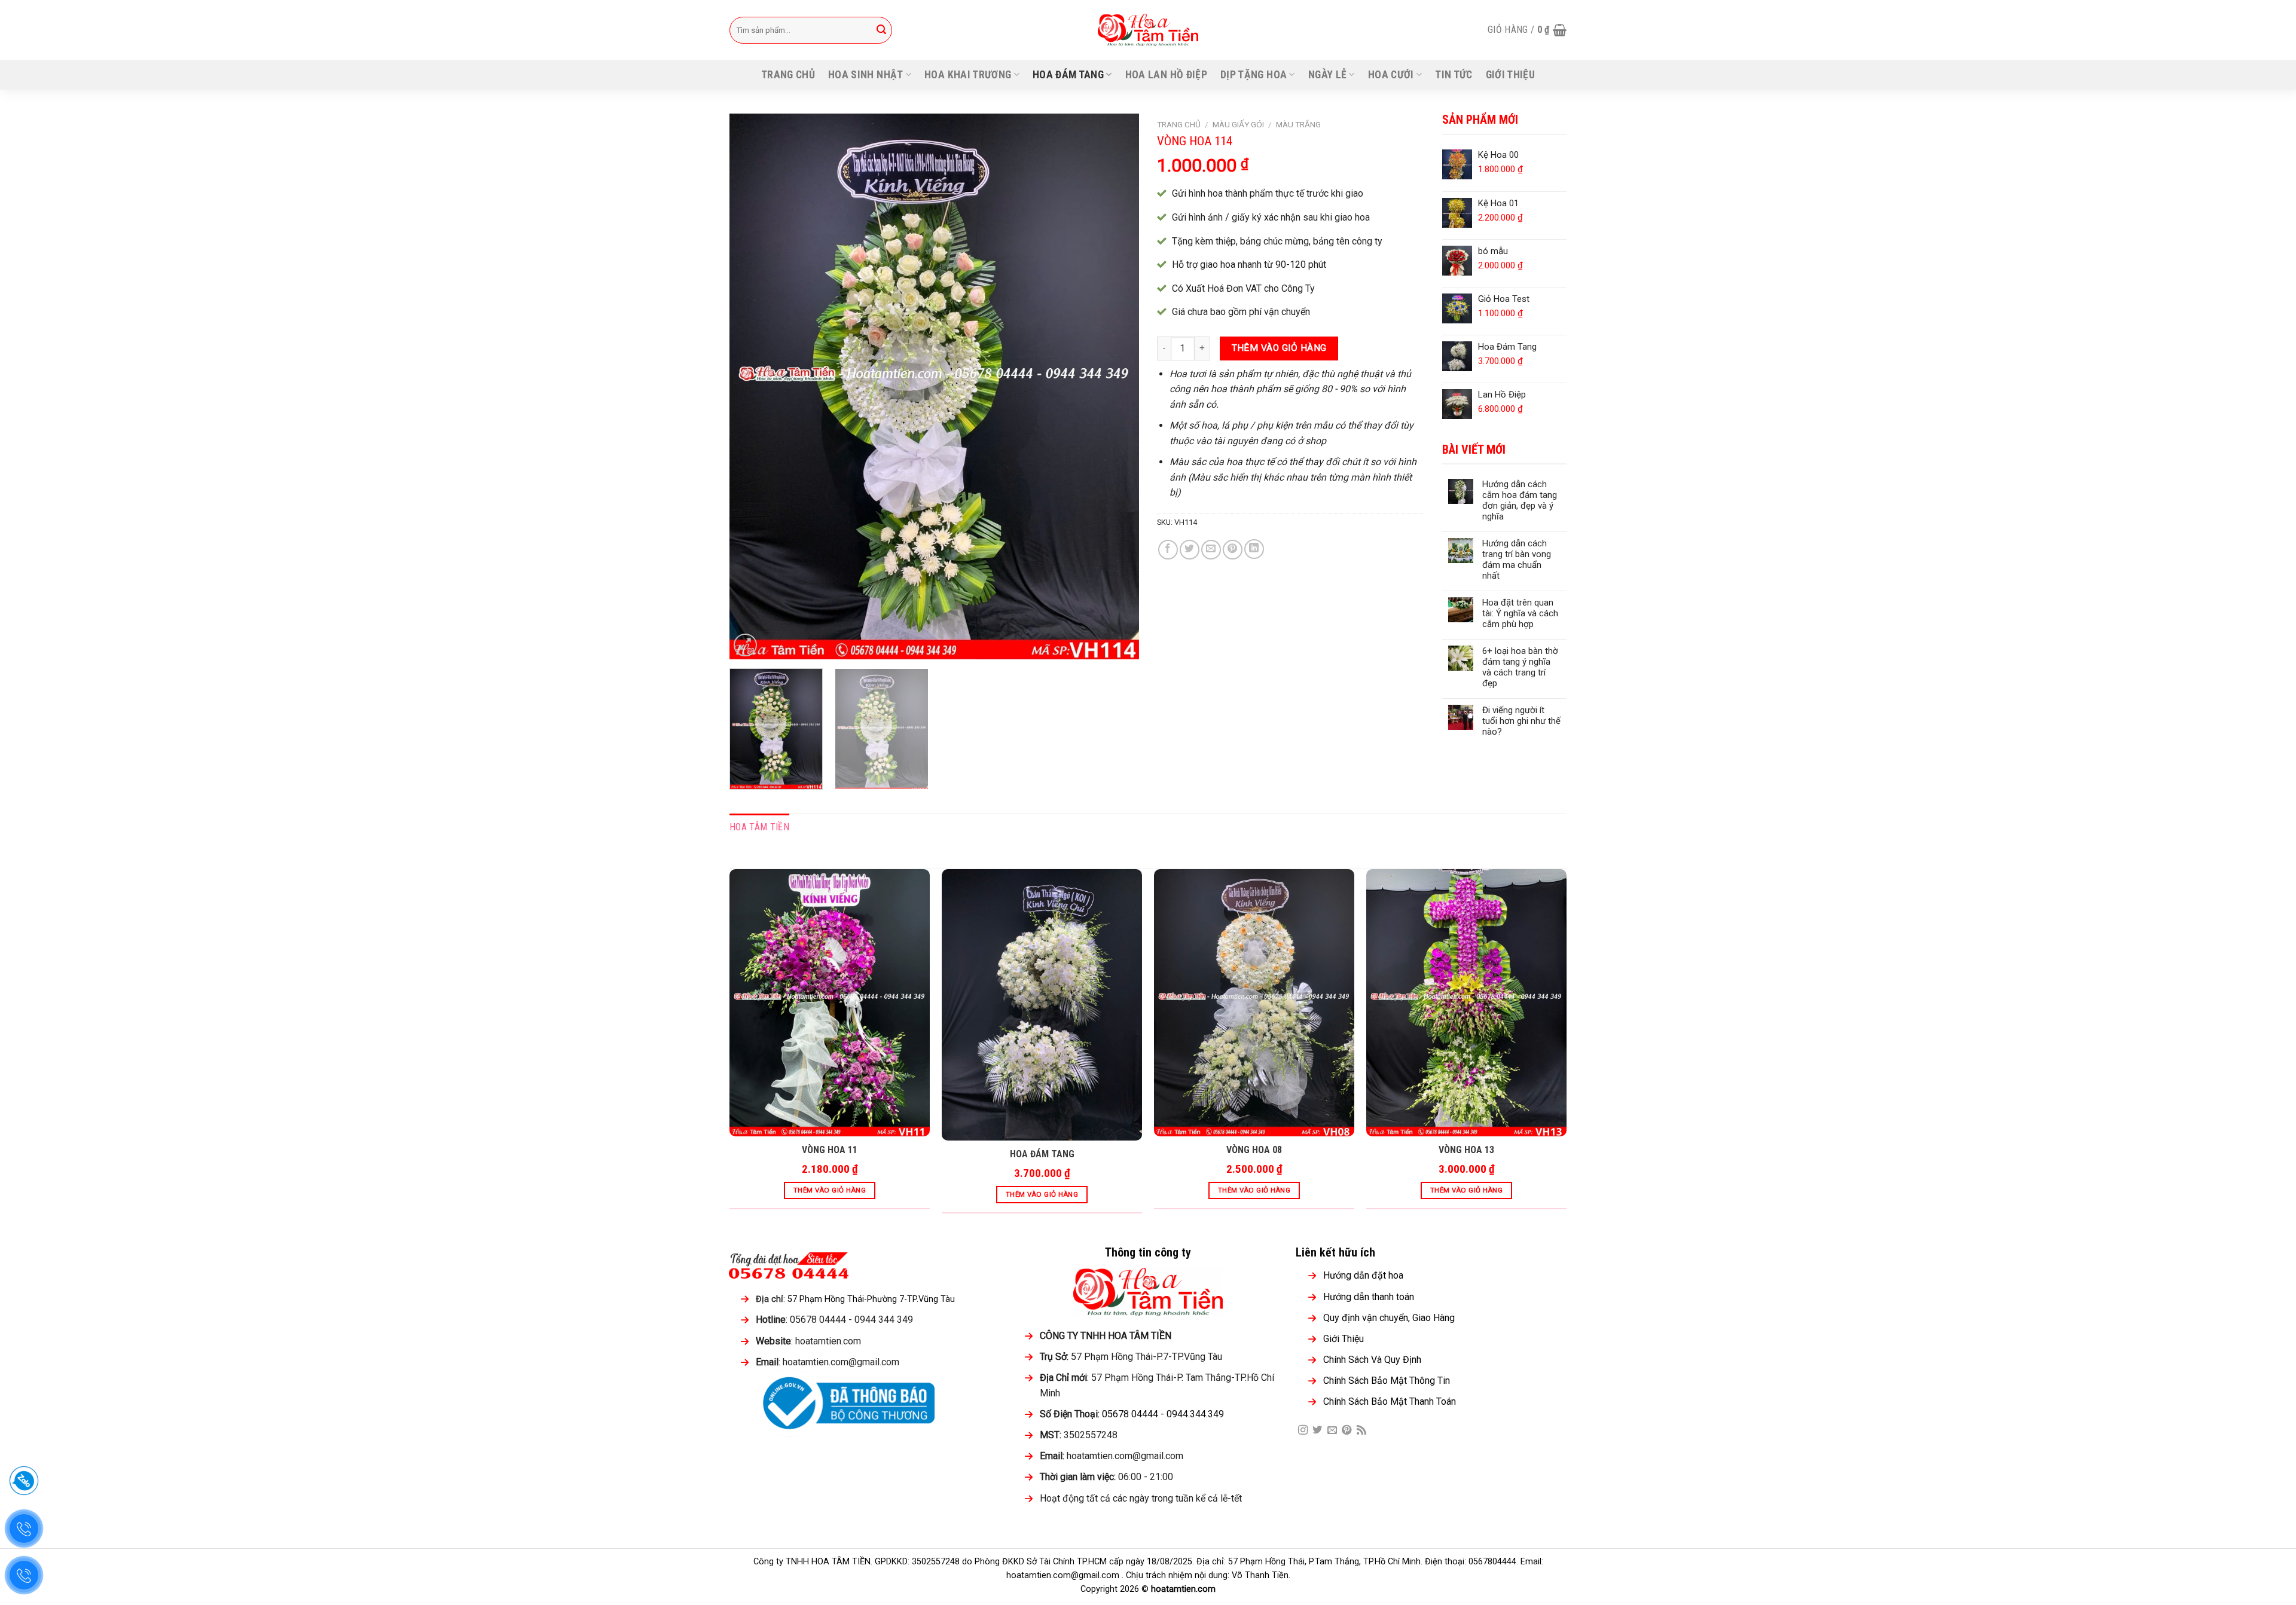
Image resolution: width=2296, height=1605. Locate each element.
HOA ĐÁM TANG (1068, 75)
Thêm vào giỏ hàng (1279, 348)
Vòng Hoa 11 (830, 1150)
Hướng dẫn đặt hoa (1363, 1275)
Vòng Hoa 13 (1466, 1150)
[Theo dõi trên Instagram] (1303, 1430)
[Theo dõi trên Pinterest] (1347, 1430)
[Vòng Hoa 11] (830, 1003)
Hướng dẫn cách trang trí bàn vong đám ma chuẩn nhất (1517, 560)
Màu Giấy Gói (1238, 124)
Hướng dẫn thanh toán (1369, 1297)
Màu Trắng (1298, 124)
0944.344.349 (1195, 1414)
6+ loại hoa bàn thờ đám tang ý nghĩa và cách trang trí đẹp (1520, 667)
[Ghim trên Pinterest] (1233, 550)
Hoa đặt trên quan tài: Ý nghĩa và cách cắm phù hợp (1520, 613)
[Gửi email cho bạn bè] (1211, 550)
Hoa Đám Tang (1042, 1154)
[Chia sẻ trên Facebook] (1168, 550)
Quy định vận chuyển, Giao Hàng (1389, 1318)
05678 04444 (1130, 1414)
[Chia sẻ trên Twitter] (1190, 550)
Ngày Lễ (1327, 75)
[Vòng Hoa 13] (1466, 1003)
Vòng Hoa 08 (1254, 1150)
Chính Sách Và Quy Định (1372, 1360)
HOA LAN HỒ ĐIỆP (1166, 75)
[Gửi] (881, 30)
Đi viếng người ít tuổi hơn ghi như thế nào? (1521, 721)
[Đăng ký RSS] (1361, 1430)
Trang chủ (788, 75)
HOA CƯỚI (1391, 75)
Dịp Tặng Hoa (1254, 75)
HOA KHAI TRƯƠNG (968, 75)
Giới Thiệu (1511, 75)
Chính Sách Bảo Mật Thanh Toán (1390, 1401)
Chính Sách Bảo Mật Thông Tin (1387, 1381)
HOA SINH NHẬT (866, 75)
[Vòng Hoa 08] (1254, 1003)
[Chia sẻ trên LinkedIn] (1254, 549)
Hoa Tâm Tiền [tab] (759, 827)
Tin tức (1454, 75)
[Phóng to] (745, 645)
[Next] (1116, 386)
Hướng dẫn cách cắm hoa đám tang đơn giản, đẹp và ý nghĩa (1520, 500)
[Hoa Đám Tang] (1042, 1005)
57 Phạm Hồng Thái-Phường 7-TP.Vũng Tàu (871, 1299)
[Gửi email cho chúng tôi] (1332, 1430)
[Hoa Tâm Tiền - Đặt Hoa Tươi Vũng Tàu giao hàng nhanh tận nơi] (1148, 30)
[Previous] (753, 386)
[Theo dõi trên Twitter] (1317, 1430)
